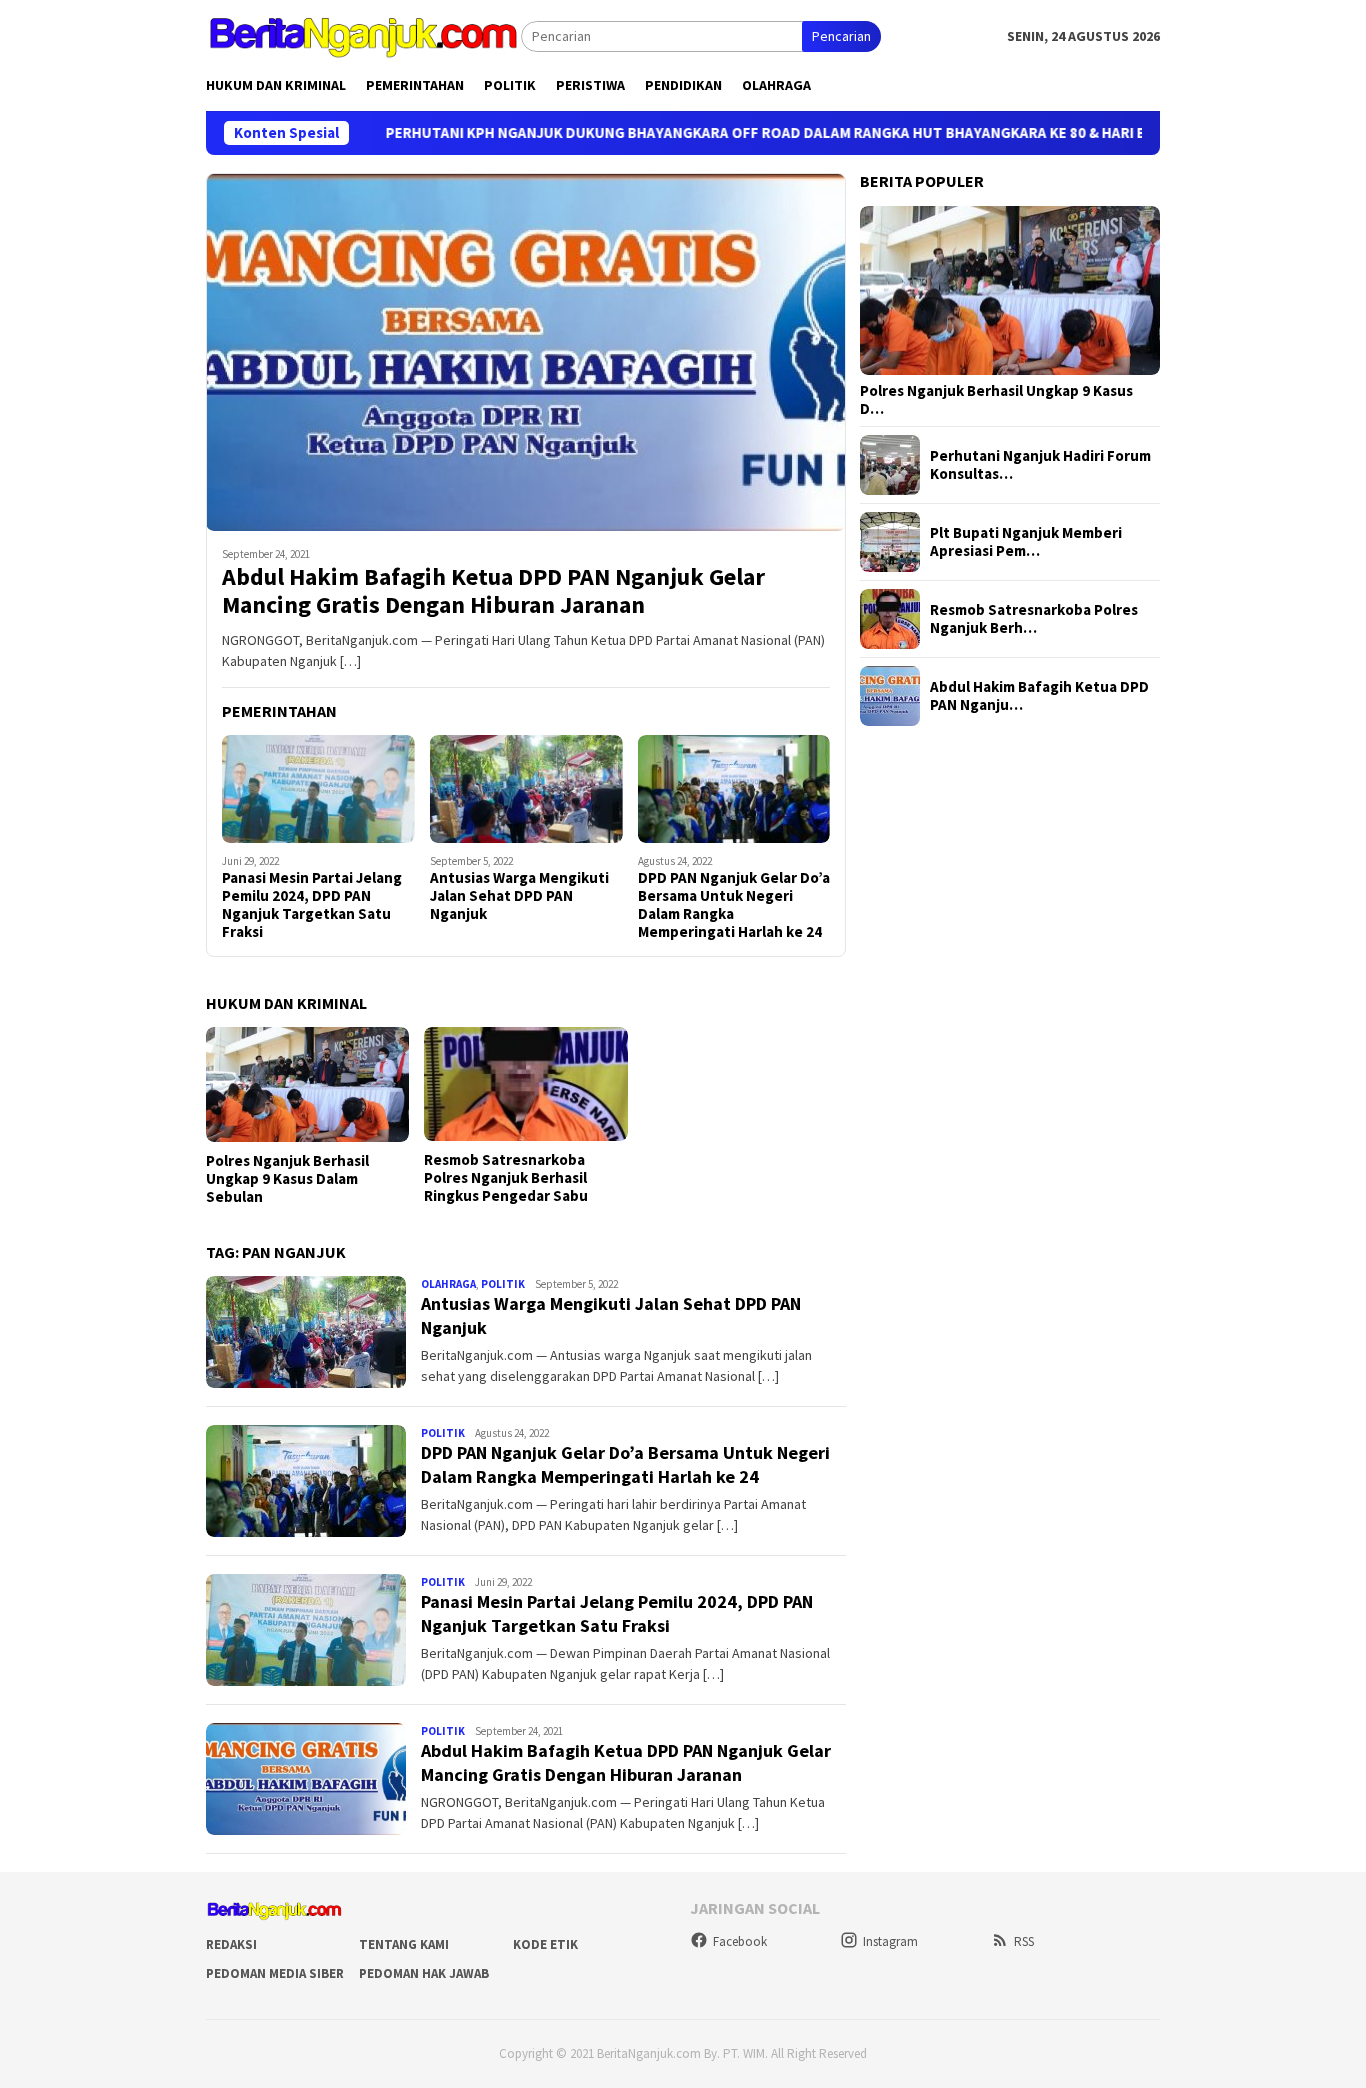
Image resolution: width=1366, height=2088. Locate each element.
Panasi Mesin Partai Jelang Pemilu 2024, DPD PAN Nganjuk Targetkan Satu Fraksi (312, 905)
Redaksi (231, 1944)
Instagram (890, 1941)
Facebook (740, 1941)
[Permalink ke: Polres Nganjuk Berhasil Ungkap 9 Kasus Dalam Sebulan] (1010, 291)
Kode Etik (545, 1944)
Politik (503, 1284)
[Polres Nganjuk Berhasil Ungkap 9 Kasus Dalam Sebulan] (307, 1084)
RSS (1024, 1941)
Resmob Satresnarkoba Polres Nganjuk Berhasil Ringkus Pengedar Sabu (506, 1178)
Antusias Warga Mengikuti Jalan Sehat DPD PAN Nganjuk (519, 896)
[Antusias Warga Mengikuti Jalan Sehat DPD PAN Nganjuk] (526, 789)
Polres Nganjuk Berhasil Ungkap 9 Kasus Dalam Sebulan (287, 1179)
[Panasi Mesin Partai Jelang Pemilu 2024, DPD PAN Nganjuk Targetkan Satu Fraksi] (318, 789)
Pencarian (841, 36)
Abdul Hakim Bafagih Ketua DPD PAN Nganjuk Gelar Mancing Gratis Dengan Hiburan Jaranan (493, 592)
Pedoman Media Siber (275, 1973)
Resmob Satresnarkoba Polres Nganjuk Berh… (1034, 619)
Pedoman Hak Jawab (424, 1973)
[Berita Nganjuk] (363, 35)
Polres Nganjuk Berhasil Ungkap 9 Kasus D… (996, 400)
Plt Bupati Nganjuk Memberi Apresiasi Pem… (1026, 542)
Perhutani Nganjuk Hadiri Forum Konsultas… (1040, 465)
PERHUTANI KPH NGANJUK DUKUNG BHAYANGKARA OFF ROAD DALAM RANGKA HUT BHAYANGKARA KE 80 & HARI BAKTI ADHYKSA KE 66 (738, 133)
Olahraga (448, 1284)
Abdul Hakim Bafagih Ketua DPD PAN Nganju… (1039, 696)
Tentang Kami (404, 1944)
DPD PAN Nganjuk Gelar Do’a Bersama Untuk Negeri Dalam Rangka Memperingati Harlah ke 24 (734, 905)
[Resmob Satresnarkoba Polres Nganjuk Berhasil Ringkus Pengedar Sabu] (525, 1084)
